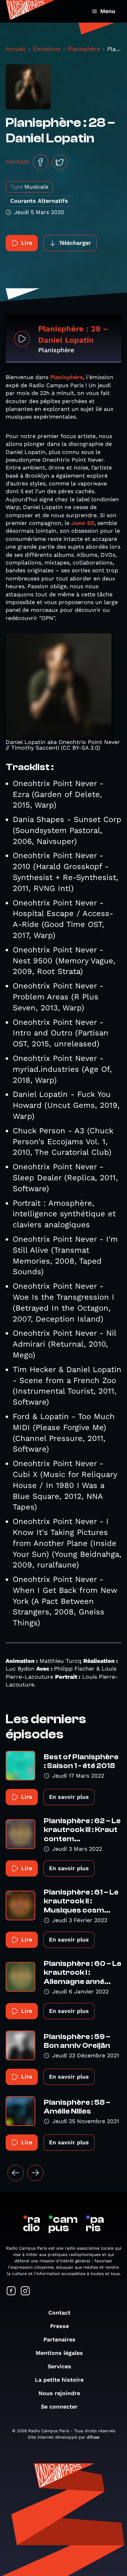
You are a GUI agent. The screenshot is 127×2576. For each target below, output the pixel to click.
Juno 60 (83, 523)
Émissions (47, 49)
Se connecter (59, 2407)
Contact (59, 2313)
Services (59, 2366)
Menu (108, 11)
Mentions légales (59, 2353)
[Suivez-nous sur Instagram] (25, 2291)
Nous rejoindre (59, 2393)
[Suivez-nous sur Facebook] (11, 2291)
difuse (93, 2437)
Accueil (16, 49)
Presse (59, 2326)
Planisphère (84, 49)
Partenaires (59, 2339)
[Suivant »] (35, 2173)
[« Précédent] (16, 2173)
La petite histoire (59, 2380)
